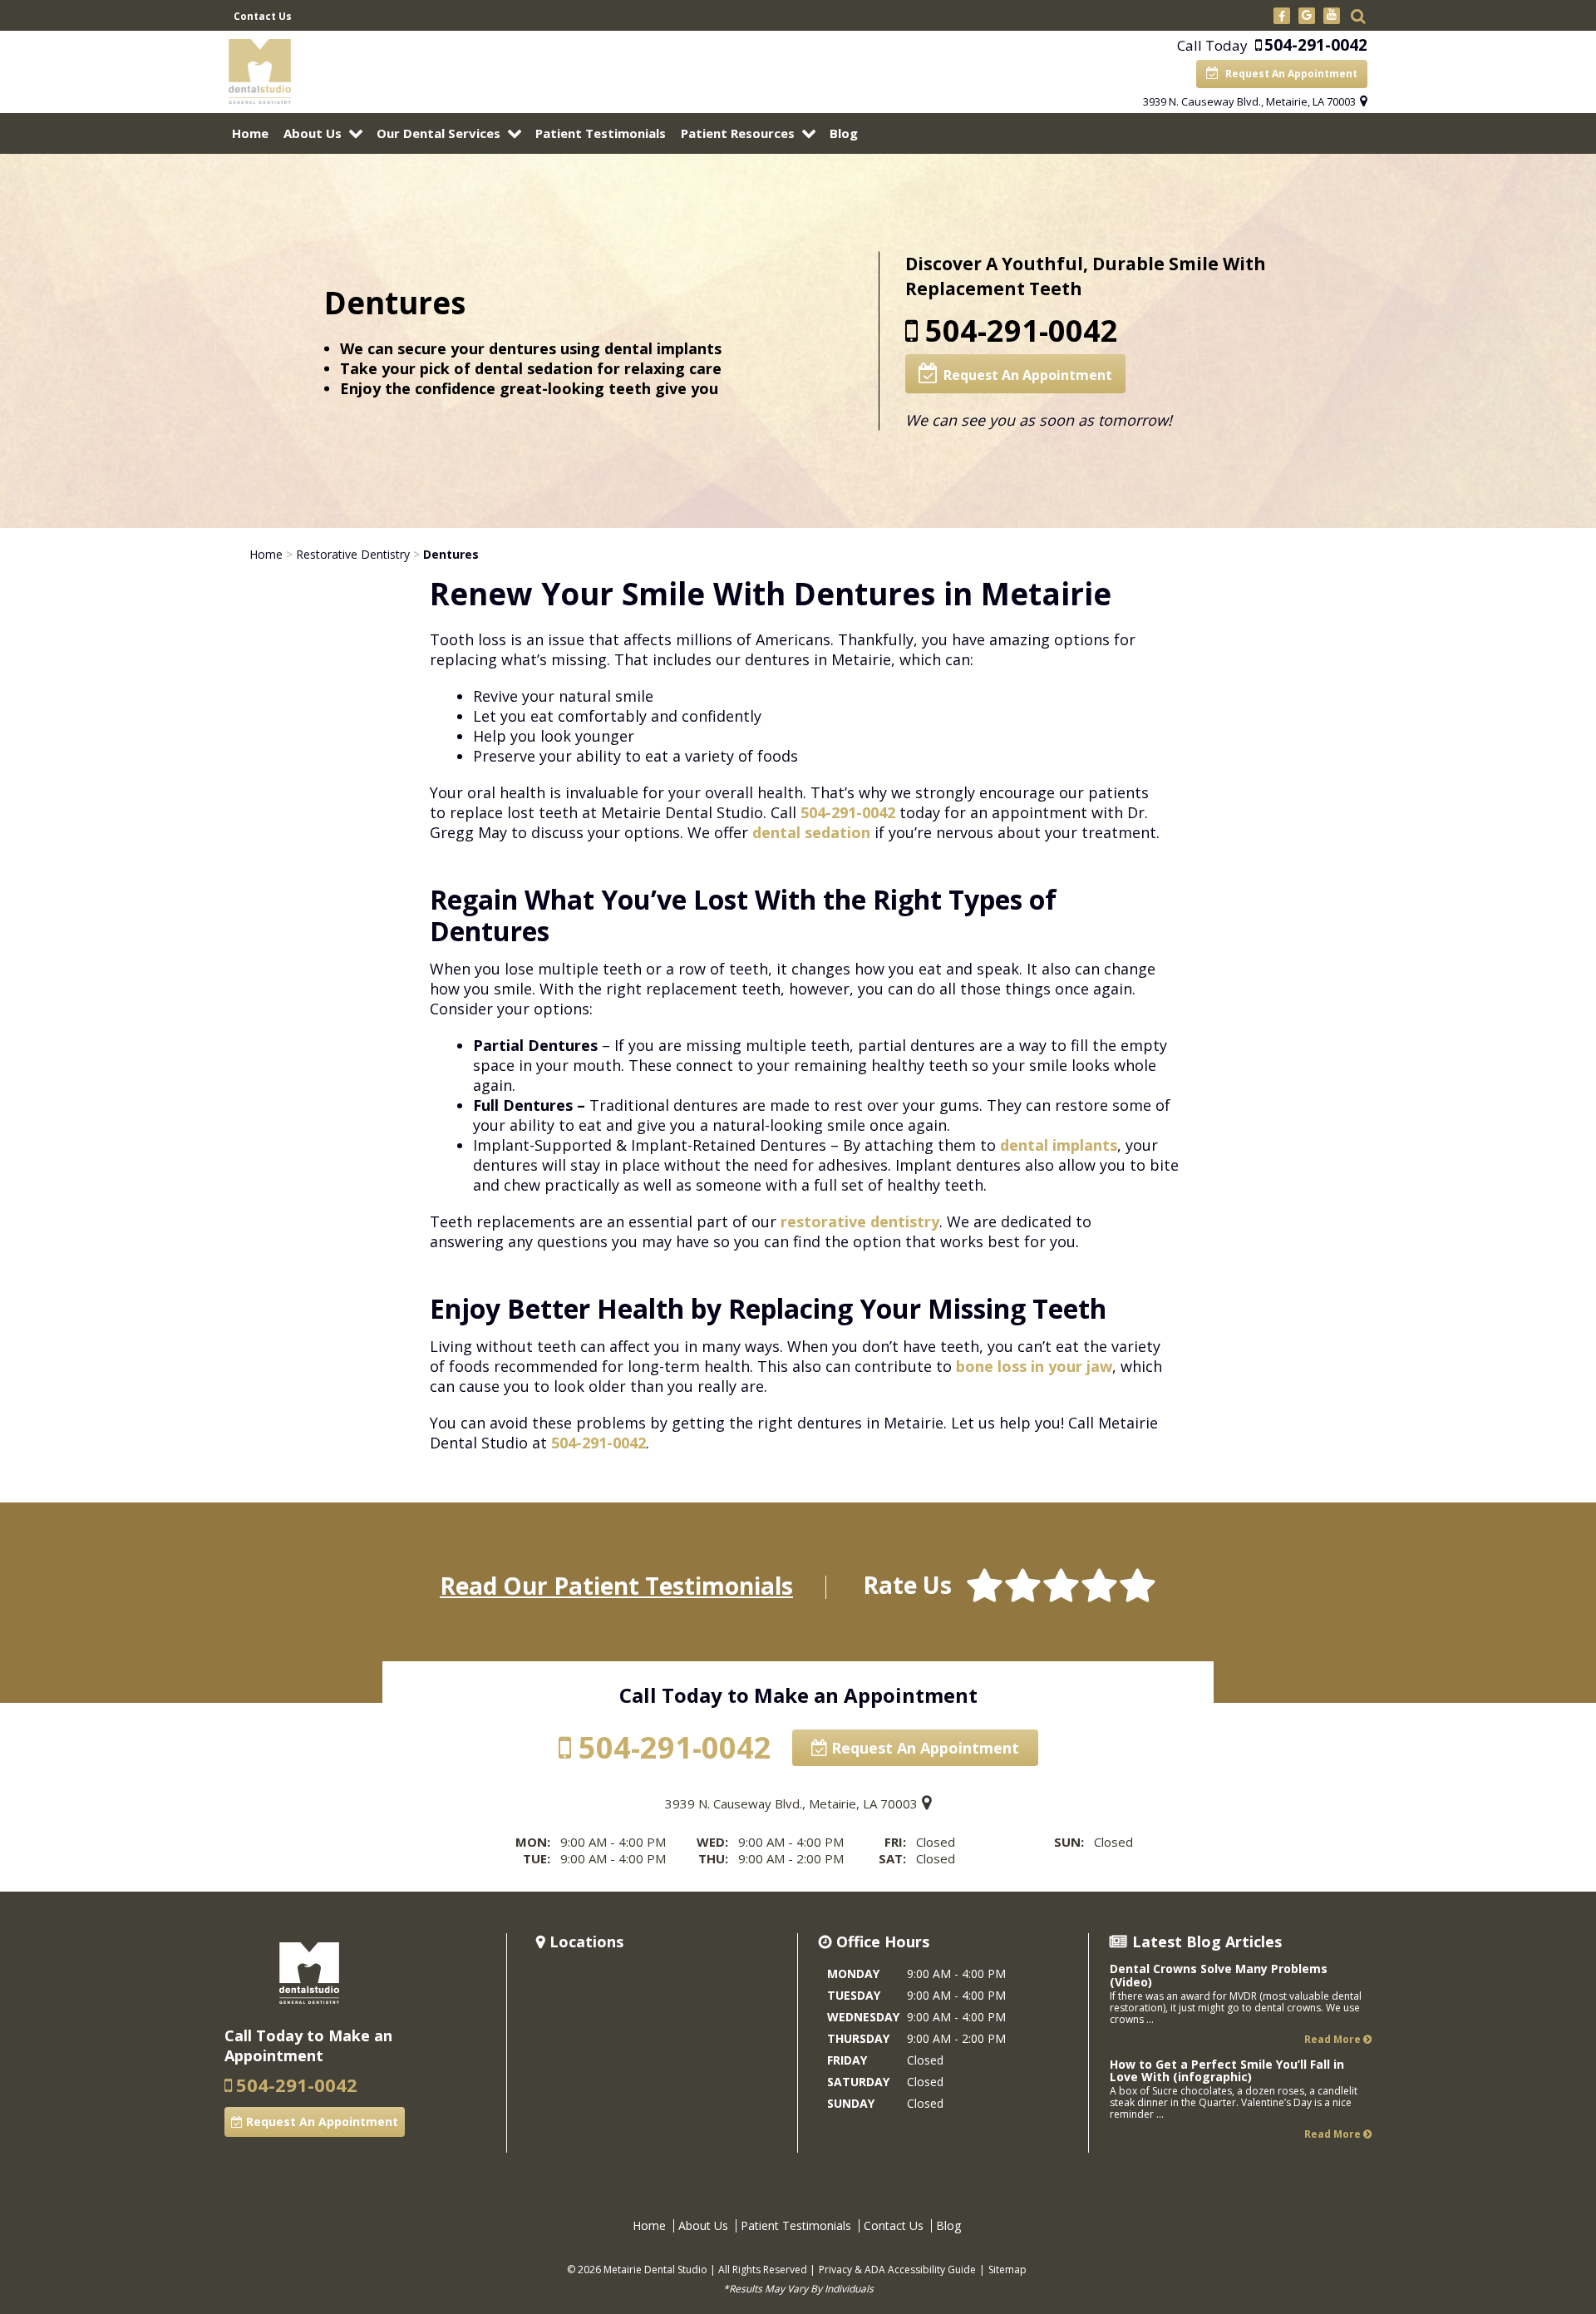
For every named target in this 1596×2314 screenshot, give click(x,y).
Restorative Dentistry (353, 554)
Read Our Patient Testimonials (616, 1586)
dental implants (1059, 1145)
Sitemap (1007, 2270)
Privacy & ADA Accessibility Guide (897, 2270)
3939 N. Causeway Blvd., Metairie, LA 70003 (1249, 101)
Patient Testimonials (601, 133)
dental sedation (811, 832)
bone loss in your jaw (1034, 1366)
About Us (313, 133)
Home (250, 133)
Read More (1334, 2039)
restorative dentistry (860, 1221)
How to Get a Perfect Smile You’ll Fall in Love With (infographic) (1227, 2071)
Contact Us (263, 16)
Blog (844, 133)
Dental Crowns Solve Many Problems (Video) (1219, 1975)
